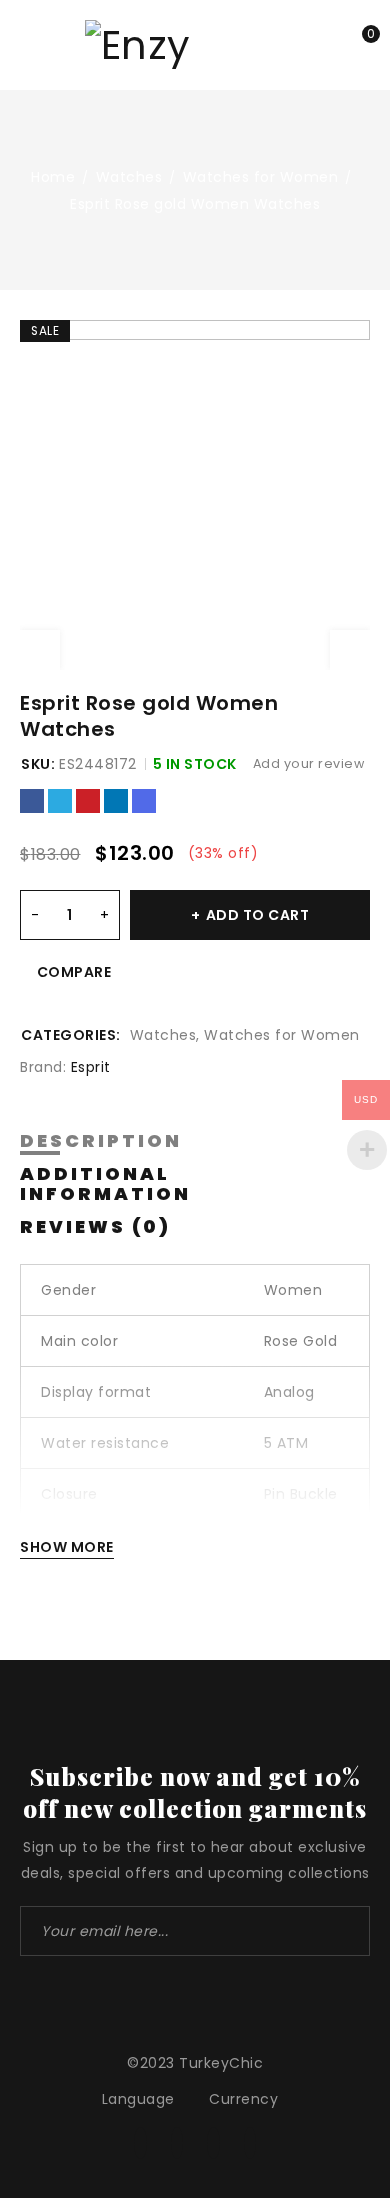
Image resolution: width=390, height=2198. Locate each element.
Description (101, 1141)
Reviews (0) (95, 1227)
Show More (67, 1547)
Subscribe (345, 1931)
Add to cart (258, 915)
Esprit (91, 1067)
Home (53, 177)
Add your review (309, 763)
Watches (129, 177)
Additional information (105, 1184)
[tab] (101, 1141)
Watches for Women (261, 177)
